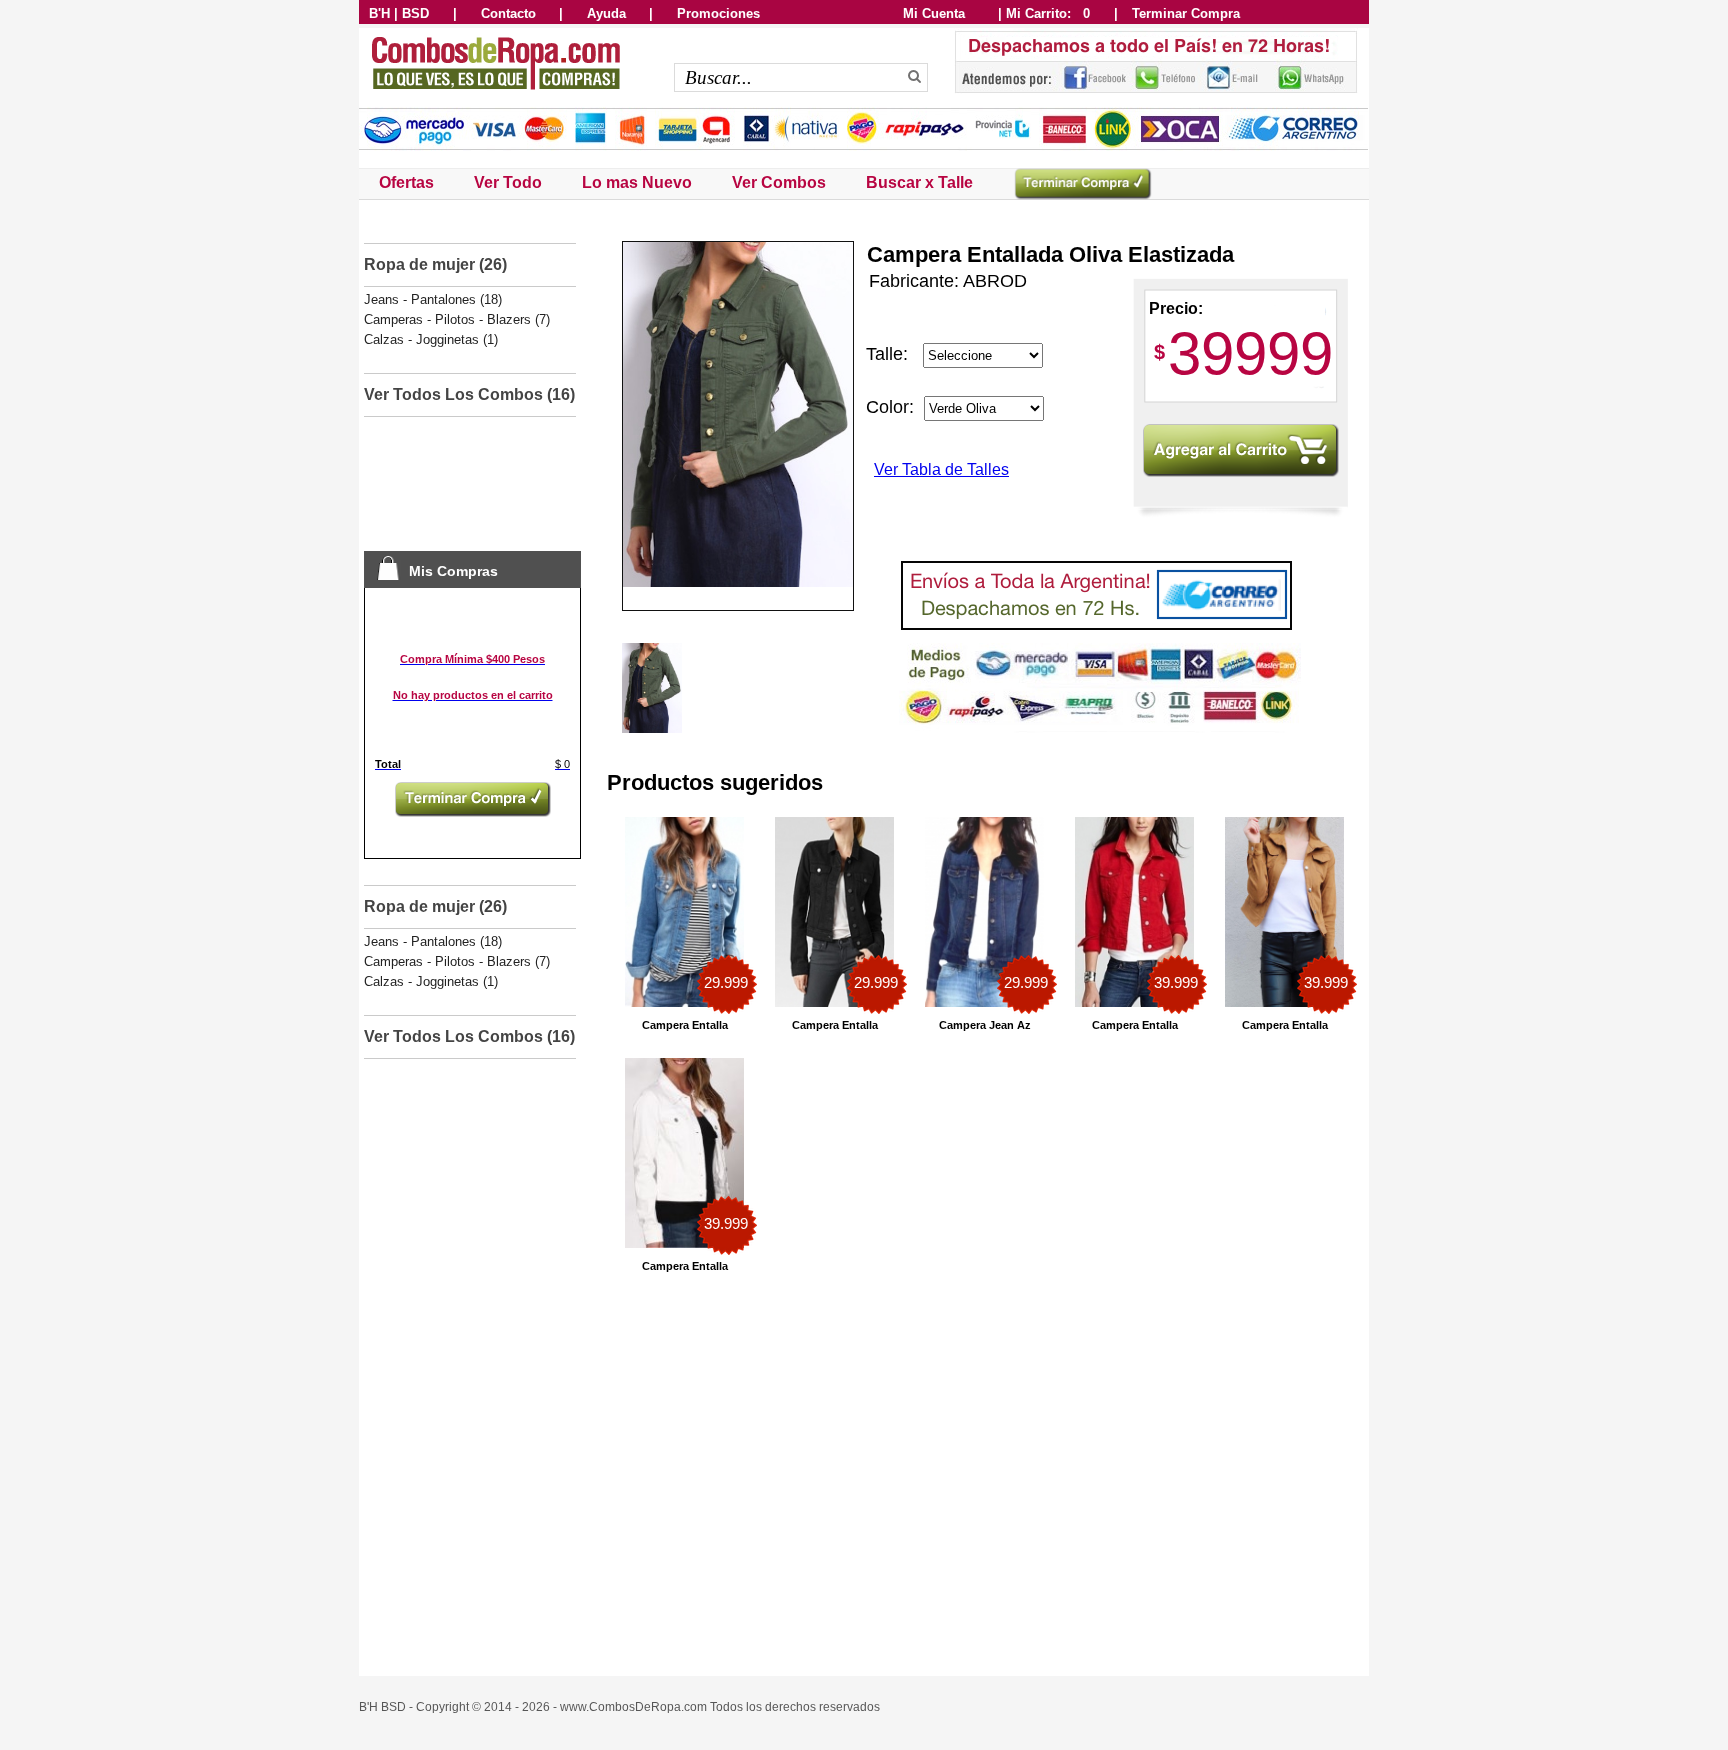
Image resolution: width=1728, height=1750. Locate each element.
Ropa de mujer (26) (435, 264)
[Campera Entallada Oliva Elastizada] (652, 729)
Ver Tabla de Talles (941, 469)
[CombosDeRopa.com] (494, 91)
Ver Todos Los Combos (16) (469, 394)
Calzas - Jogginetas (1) (431, 339)
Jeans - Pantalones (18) (433, 299)
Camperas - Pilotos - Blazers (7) (457, 319)
